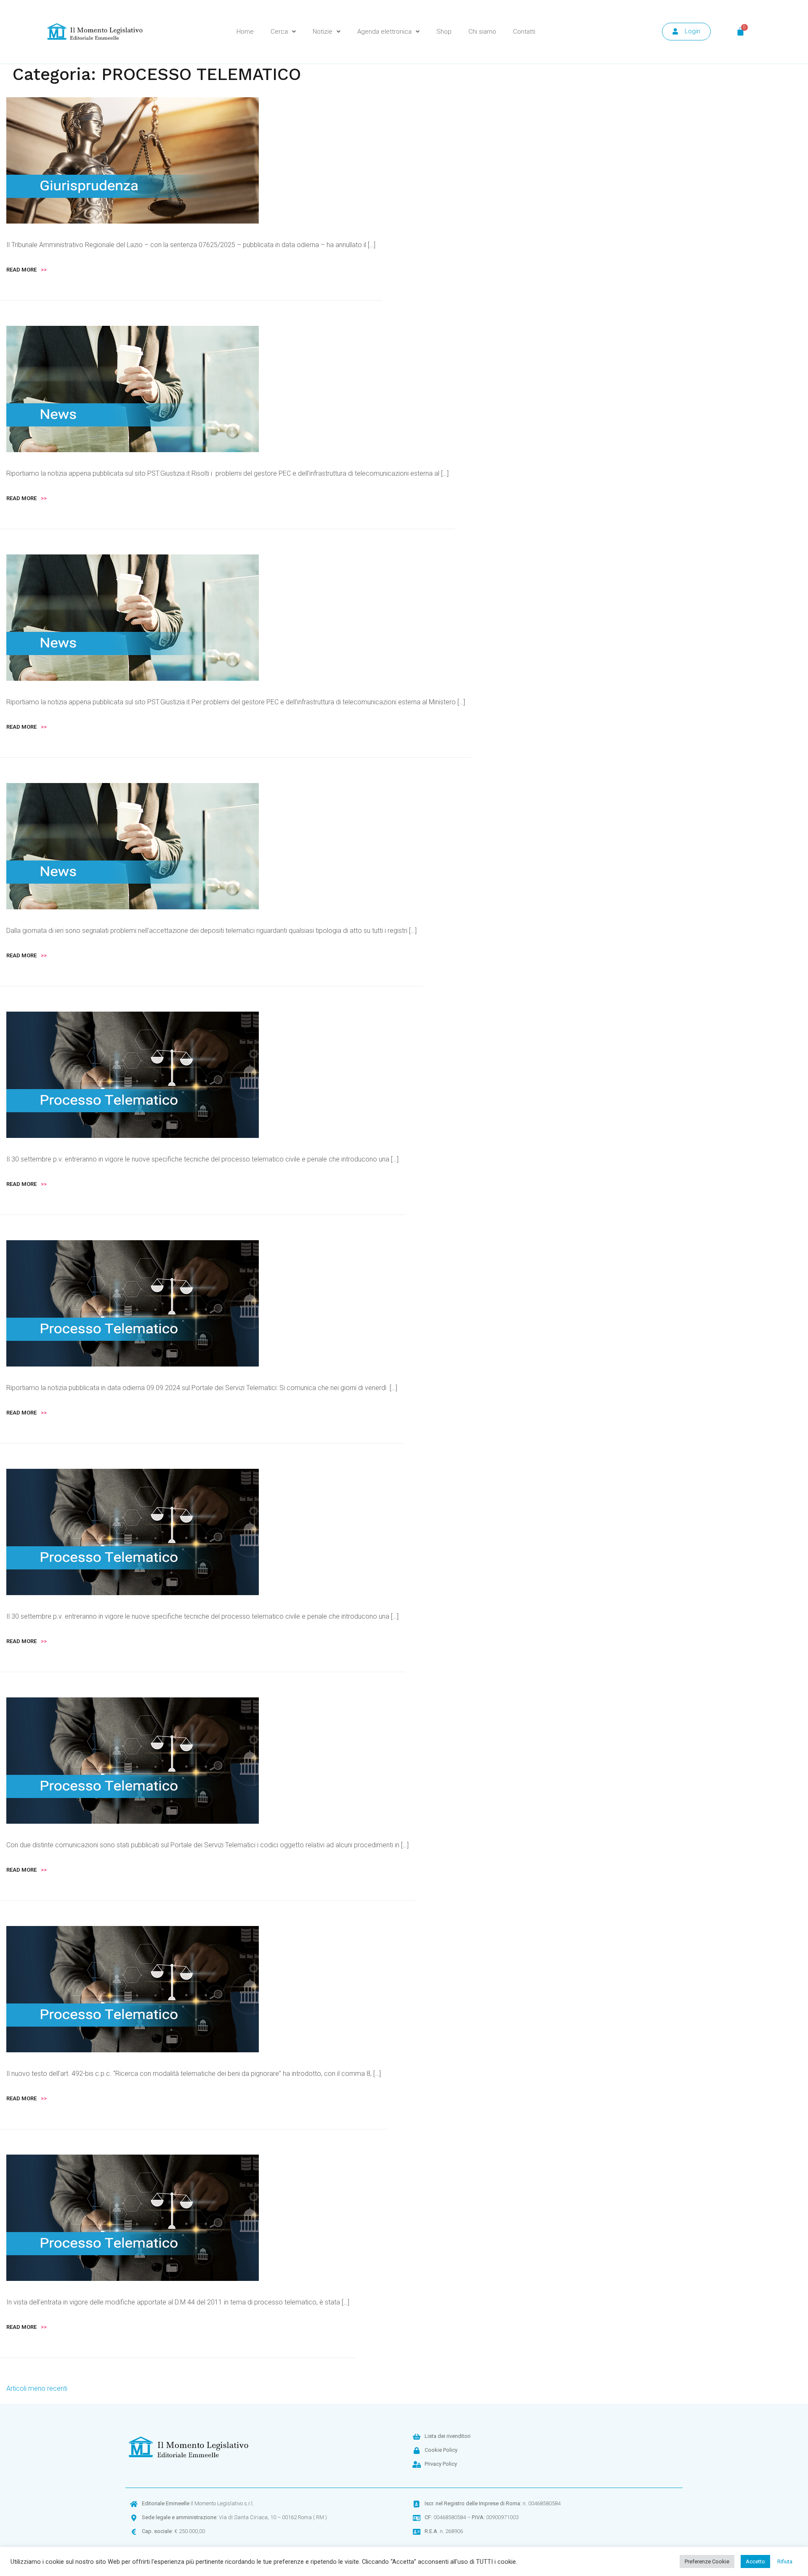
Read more (27, 270)
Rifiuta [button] (785, 2561)
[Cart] (740, 32)
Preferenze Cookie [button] (707, 2561)
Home (245, 32)
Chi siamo (482, 32)
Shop (444, 32)
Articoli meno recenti (37, 2388)
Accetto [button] (755, 2561)
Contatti (524, 32)
